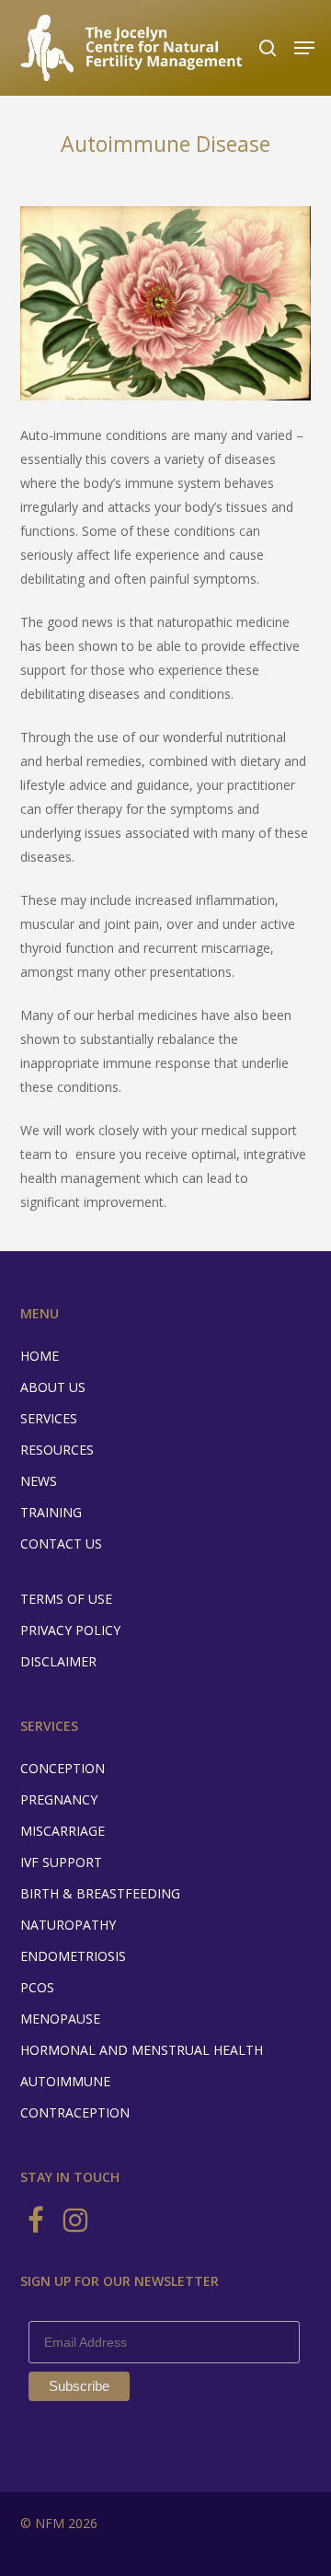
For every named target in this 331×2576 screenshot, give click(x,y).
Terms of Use (66, 1599)
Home (40, 1356)
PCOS (37, 1987)
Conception (63, 1768)
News (39, 1481)
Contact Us (61, 1543)
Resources (57, 1450)
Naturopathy (68, 1925)
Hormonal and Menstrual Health (142, 2050)
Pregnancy (59, 1799)
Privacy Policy (70, 1630)
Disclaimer (58, 1661)
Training (51, 1512)
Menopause (60, 2019)
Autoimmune (65, 2081)
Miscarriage (63, 1831)
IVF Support (61, 1862)
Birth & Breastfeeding (100, 1893)
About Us (53, 1387)
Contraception (75, 2112)
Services (49, 1418)
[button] (304, 48)
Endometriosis (73, 1956)
